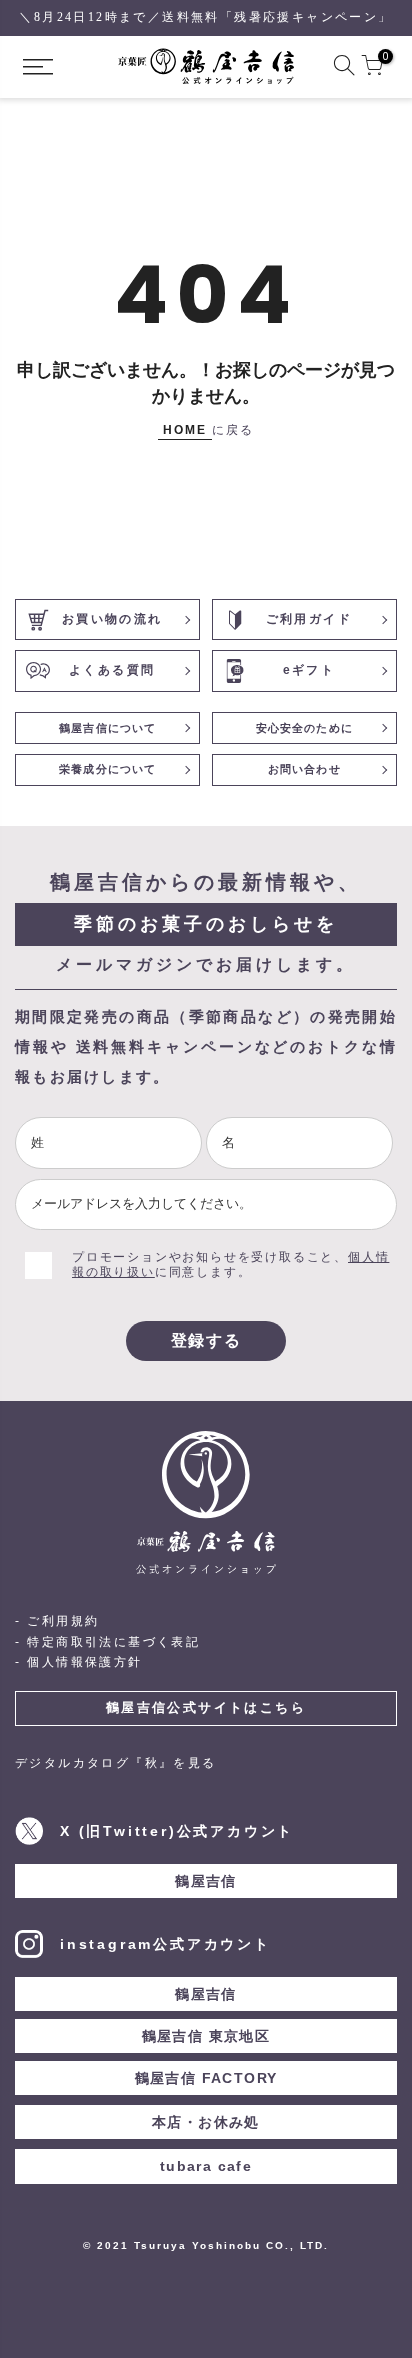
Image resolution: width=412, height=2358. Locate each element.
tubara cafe (206, 2166)
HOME (185, 430)
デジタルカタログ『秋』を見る (116, 1763)
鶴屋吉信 (206, 1881)
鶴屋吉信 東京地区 (206, 2036)
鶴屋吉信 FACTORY (206, 2078)
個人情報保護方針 (84, 1662)
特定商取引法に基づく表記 (113, 1642)
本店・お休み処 (206, 2122)
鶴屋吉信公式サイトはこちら (206, 1707)
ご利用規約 (63, 1621)
